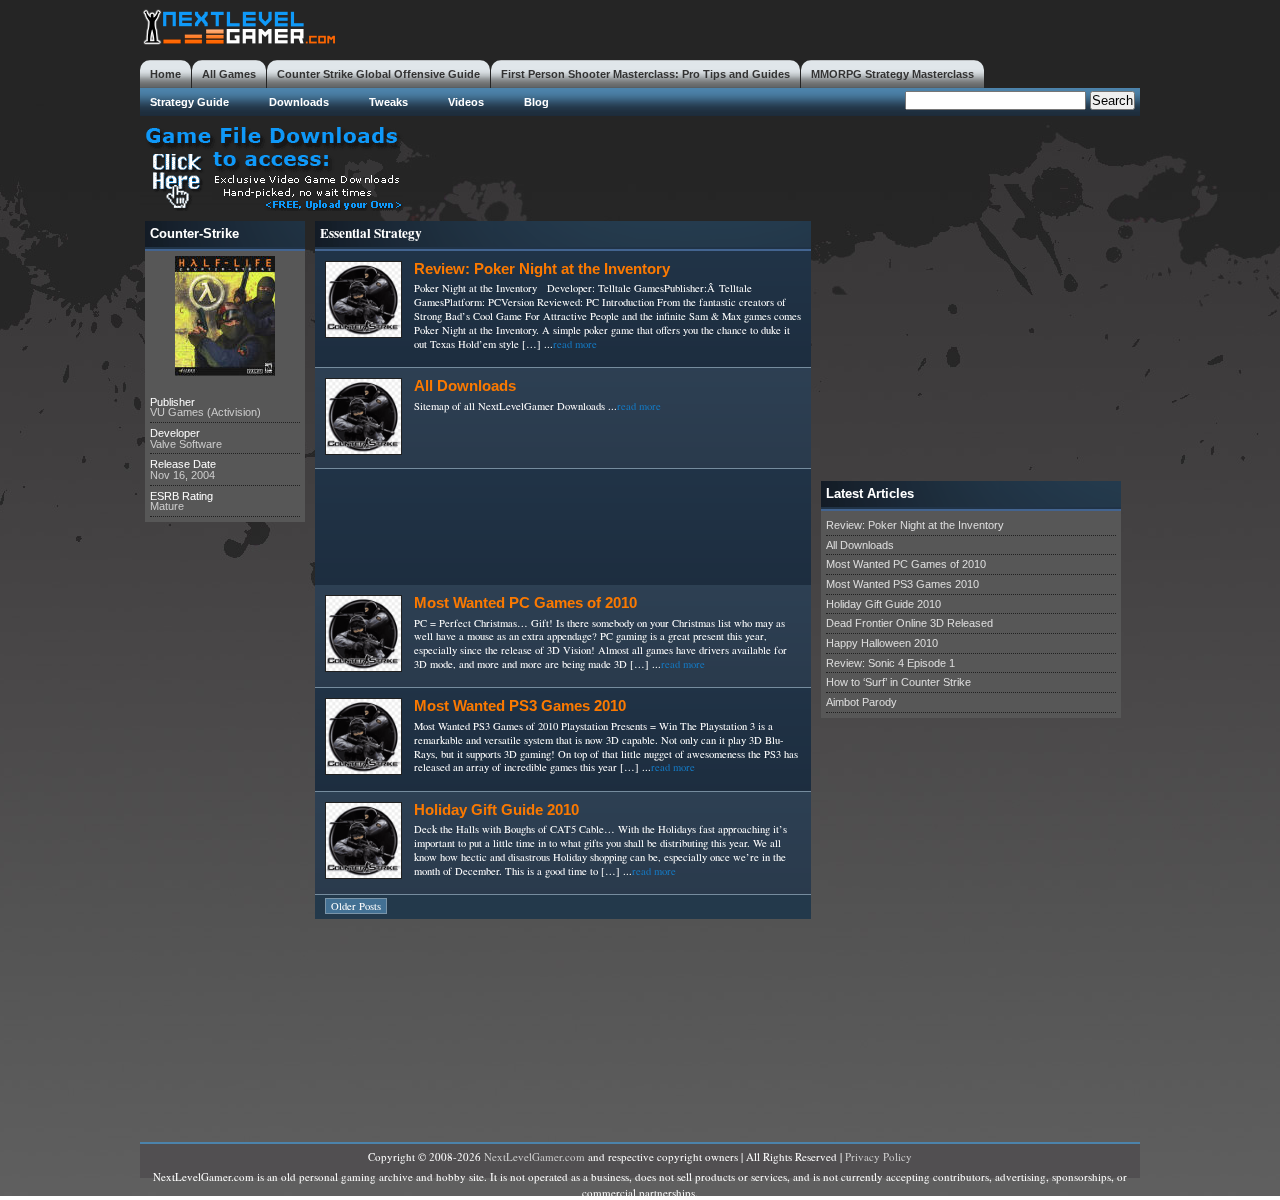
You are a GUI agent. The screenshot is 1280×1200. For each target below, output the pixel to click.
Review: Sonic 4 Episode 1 (890, 663)
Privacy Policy (878, 1156)
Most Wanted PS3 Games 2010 (520, 706)
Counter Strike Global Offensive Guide (378, 74)
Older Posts (356, 906)
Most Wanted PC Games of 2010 (525, 603)
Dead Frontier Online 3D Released (909, 623)
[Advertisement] (776, 166)
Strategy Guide (189, 102)
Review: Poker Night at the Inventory (542, 269)
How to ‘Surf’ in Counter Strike (898, 682)
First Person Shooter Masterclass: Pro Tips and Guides (645, 74)
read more (575, 344)
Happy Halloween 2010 (882, 643)
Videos (466, 102)
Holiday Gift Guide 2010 (496, 810)
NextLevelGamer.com (534, 1156)
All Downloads (465, 386)
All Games (229, 74)
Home (165, 74)
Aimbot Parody (861, 702)
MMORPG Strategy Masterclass (892, 74)
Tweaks (388, 102)
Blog (536, 102)
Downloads (299, 102)
